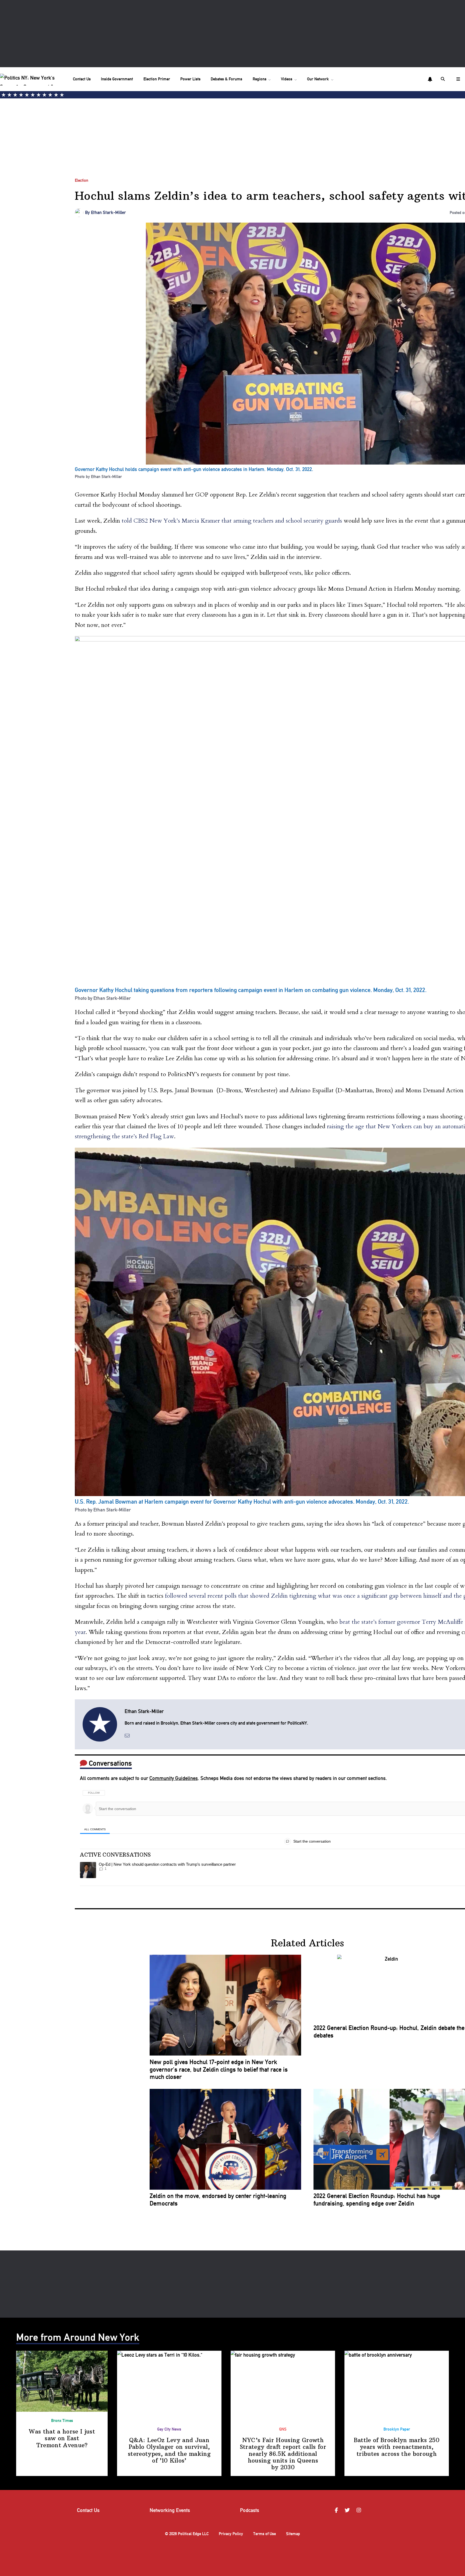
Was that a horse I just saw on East (62, 2438)
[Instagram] (360, 2511)
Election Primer (157, 79)
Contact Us (82, 79)
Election (82, 180)
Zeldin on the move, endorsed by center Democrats (218, 2200)
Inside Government (117, 79)
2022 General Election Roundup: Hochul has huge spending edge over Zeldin (377, 2200)
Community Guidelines (174, 1778)
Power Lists (190, 79)
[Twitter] (348, 2511)
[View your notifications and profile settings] (430, 79)
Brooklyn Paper (397, 2429)
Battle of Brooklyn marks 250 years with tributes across (397, 2447)
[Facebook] (337, 2511)
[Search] (443, 79)
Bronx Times (62, 2421)
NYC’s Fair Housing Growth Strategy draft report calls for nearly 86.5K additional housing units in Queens (283, 2454)
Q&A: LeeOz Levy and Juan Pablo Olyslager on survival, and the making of (169, 2450)
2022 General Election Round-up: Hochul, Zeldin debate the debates (389, 2032)
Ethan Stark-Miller (108, 212)
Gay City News (169, 2429)
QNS (283, 2429)
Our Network (318, 79)
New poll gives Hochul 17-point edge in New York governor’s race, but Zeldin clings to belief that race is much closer (219, 2070)
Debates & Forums (226, 79)
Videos (287, 79)
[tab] (95, 1829)
